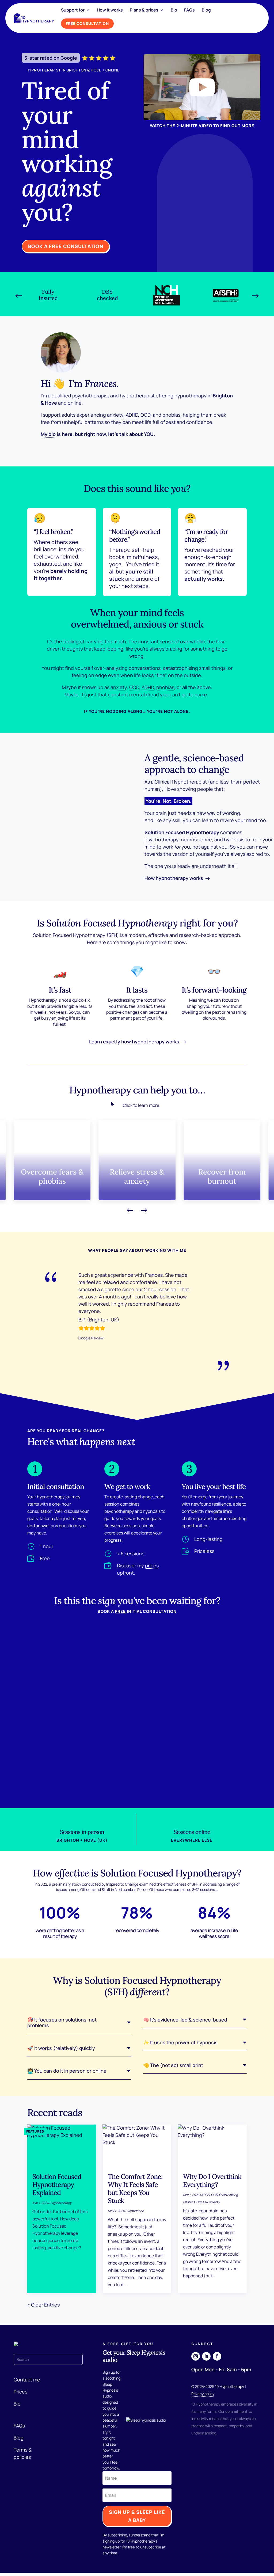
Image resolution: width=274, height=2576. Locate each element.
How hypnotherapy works (174, 878)
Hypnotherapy (61, 2203)
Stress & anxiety (208, 2202)
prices (152, 1566)
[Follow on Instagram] (196, 2356)
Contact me (27, 2380)
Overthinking (228, 2195)
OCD (145, 415)
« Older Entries (43, 2305)
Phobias (189, 2202)
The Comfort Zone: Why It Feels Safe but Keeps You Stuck (135, 2189)
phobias (171, 415)
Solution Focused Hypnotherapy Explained (57, 2184)
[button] (19, 296)
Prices (20, 2392)
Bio (174, 10)
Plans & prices (144, 10)
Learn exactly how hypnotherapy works (134, 1042)
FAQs (189, 10)
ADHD (132, 415)
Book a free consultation (66, 246)
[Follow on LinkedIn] (206, 2356)
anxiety (115, 415)
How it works (110, 10)
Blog (206, 10)
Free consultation (87, 23)
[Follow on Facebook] (217, 2356)
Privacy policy (203, 2394)
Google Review (91, 1338)
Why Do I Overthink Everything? (212, 2180)
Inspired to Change (122, 1884)
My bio (48, 434)
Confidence (135, 2211)
